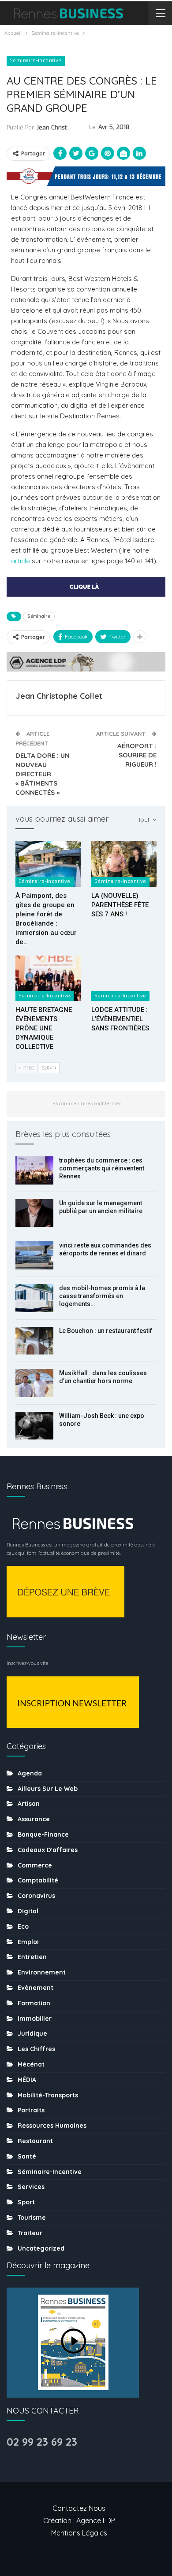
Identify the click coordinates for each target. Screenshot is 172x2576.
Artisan (29, 1804)
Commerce (35, 1865)
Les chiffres (36, 2049)
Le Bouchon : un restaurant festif (106, 1331)
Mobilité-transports (48, 2095)
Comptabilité (38, 1880)
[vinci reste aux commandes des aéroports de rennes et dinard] (34, 1255)
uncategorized (41, 2248)
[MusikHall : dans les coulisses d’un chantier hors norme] (34, 1383)
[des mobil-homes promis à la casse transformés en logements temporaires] (34, 1298)
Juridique (32, 2033)
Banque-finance (43, 1834)
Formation (34, 2003)
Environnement (42, 1972)
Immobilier (35, 2019)
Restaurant (35, 2141)
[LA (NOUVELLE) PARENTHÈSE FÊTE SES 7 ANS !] (124, 864)
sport (26, 2202)
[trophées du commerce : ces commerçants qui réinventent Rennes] (34, 1170)
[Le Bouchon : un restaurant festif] (34, 1341)
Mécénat (31, 2064)
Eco (23, 1926)
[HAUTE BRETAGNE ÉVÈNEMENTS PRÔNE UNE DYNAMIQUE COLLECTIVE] (48, 978)
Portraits (31, 2110)
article (21, 561)
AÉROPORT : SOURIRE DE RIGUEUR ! (137, 755)
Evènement (36, 1988)
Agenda (30, 1773)
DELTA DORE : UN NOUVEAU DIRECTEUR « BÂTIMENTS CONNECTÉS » (43, 774)
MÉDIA (27, 2080)
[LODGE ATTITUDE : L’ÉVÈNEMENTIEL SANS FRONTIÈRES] (124, 978)
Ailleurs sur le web (48, 1789)
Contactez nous (79, 2508)
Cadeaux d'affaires (48, 1850)
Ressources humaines (52, 2126)
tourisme (32, 2218)
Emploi (28, 1942)
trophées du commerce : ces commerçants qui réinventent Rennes (102, 1168)
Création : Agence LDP (79, 2521)
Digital (28, 1911)
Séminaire (39, 616)
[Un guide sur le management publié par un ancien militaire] (34, 1213)
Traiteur (30, 2233)
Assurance (34, 1819)
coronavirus (36, 1896)
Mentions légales (79, 2533)
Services (31, 2187)
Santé (27, 2156)
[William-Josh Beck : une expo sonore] (34, 1426)
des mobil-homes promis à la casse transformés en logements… (102, 1296)
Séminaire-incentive (36, 61)
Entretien (32, 1957)
